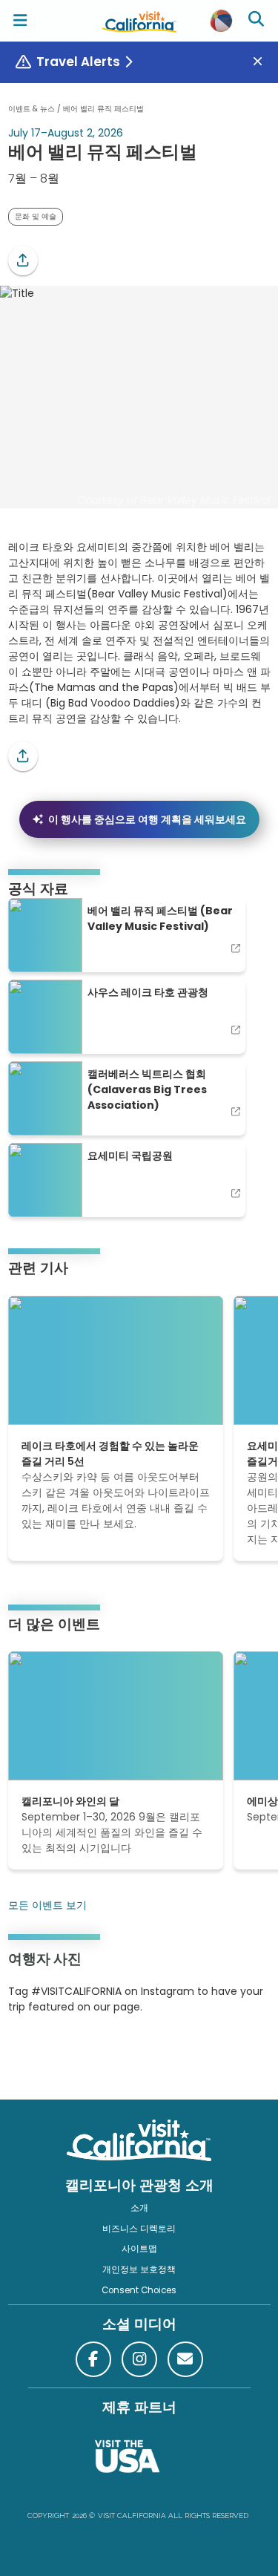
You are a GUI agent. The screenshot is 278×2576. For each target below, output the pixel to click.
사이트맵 (139, 2249)
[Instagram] (30, 2053)
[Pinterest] (49, 2053)
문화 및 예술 (36, 216)
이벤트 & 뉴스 (32, 109)
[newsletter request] (185, 2359)
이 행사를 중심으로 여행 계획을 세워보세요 (147, 819)
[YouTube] (69, 2053)
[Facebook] (93, 2359)
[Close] (263, 62)
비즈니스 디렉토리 (139, 2229)
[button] (23, 260)
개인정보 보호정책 (139, 2269)
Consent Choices (139, 2290)
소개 (139, 2208)
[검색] (258, 21)
